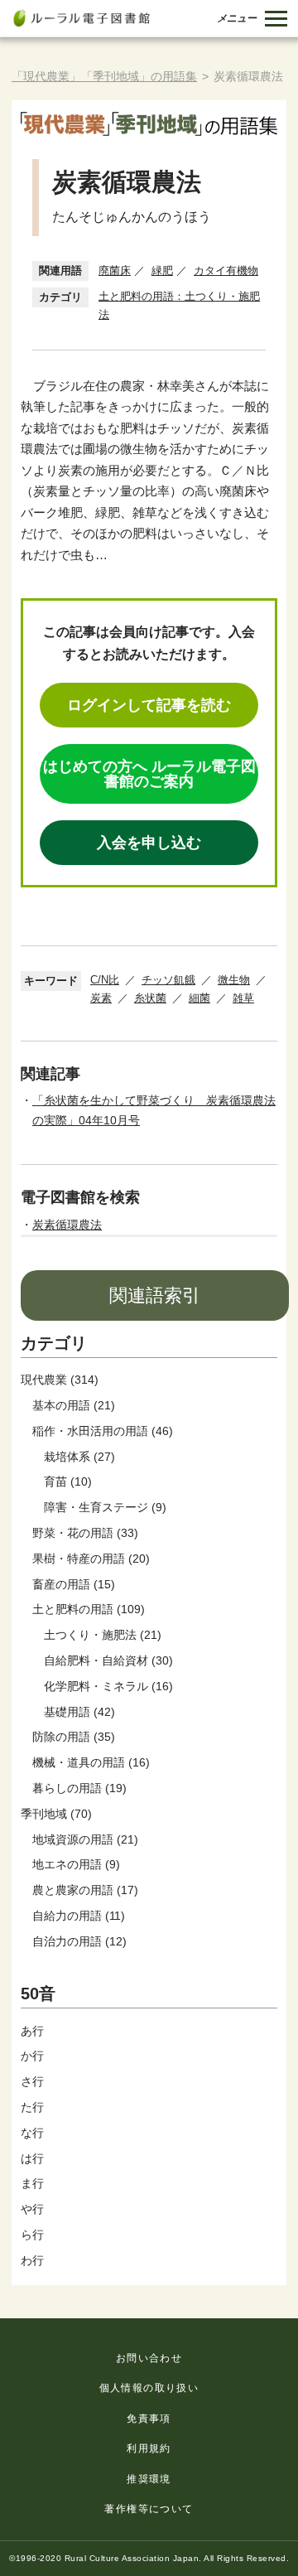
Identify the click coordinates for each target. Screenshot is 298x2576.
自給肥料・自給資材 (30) (108, 1660)
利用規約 (149, 2448)
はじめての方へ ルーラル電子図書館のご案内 (149, 774)
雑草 (243, 998)
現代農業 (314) (60, 1380)
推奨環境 (149, 2479)
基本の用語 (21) (74, 1405)
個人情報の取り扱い (149, 2388)
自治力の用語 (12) (79, 1941)
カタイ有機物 (226, 271)
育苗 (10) (68, 1481)
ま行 (32, 2183)
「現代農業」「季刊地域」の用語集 (104, 76)
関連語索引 (155, 1295)
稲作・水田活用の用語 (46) (103, 1431)
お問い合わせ (149, 2358)
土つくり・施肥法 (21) (103, 1635)
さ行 (32, 2081)
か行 (32, 2056)
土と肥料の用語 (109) (89, 1609)
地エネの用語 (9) (76, 1864)
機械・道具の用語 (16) (91, 1762)
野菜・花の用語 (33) (85, 1533)
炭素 (101, 998)
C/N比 (105, 980)
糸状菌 (150, 998)
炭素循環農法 (67, 1225)
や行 (32, 2209)
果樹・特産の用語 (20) (91, 1559)
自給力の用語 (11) (79, 1916)
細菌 (199, 998)
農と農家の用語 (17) (85, 1890)
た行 (32, 2107)
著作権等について (149, 2509)
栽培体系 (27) (79, 1457)
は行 (32, 2158)
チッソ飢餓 (168, 980)
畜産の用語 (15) (74, 1584)
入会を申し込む (149, 843)
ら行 (32, 2235)
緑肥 (162, 271)
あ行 (32, 2031)
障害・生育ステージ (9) (105, 1507)
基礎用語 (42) (79, 1712)
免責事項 (149, 2419)
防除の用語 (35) (74, 1737)
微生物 (234, 980)
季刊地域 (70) (56, 1814)
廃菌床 (115, 271)
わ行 (32, 2260)
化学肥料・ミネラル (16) (108, 1686)
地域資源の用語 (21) (85, 1839)
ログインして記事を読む (149, 705)
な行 (32, 2133)
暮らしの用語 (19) (79, 1788)
